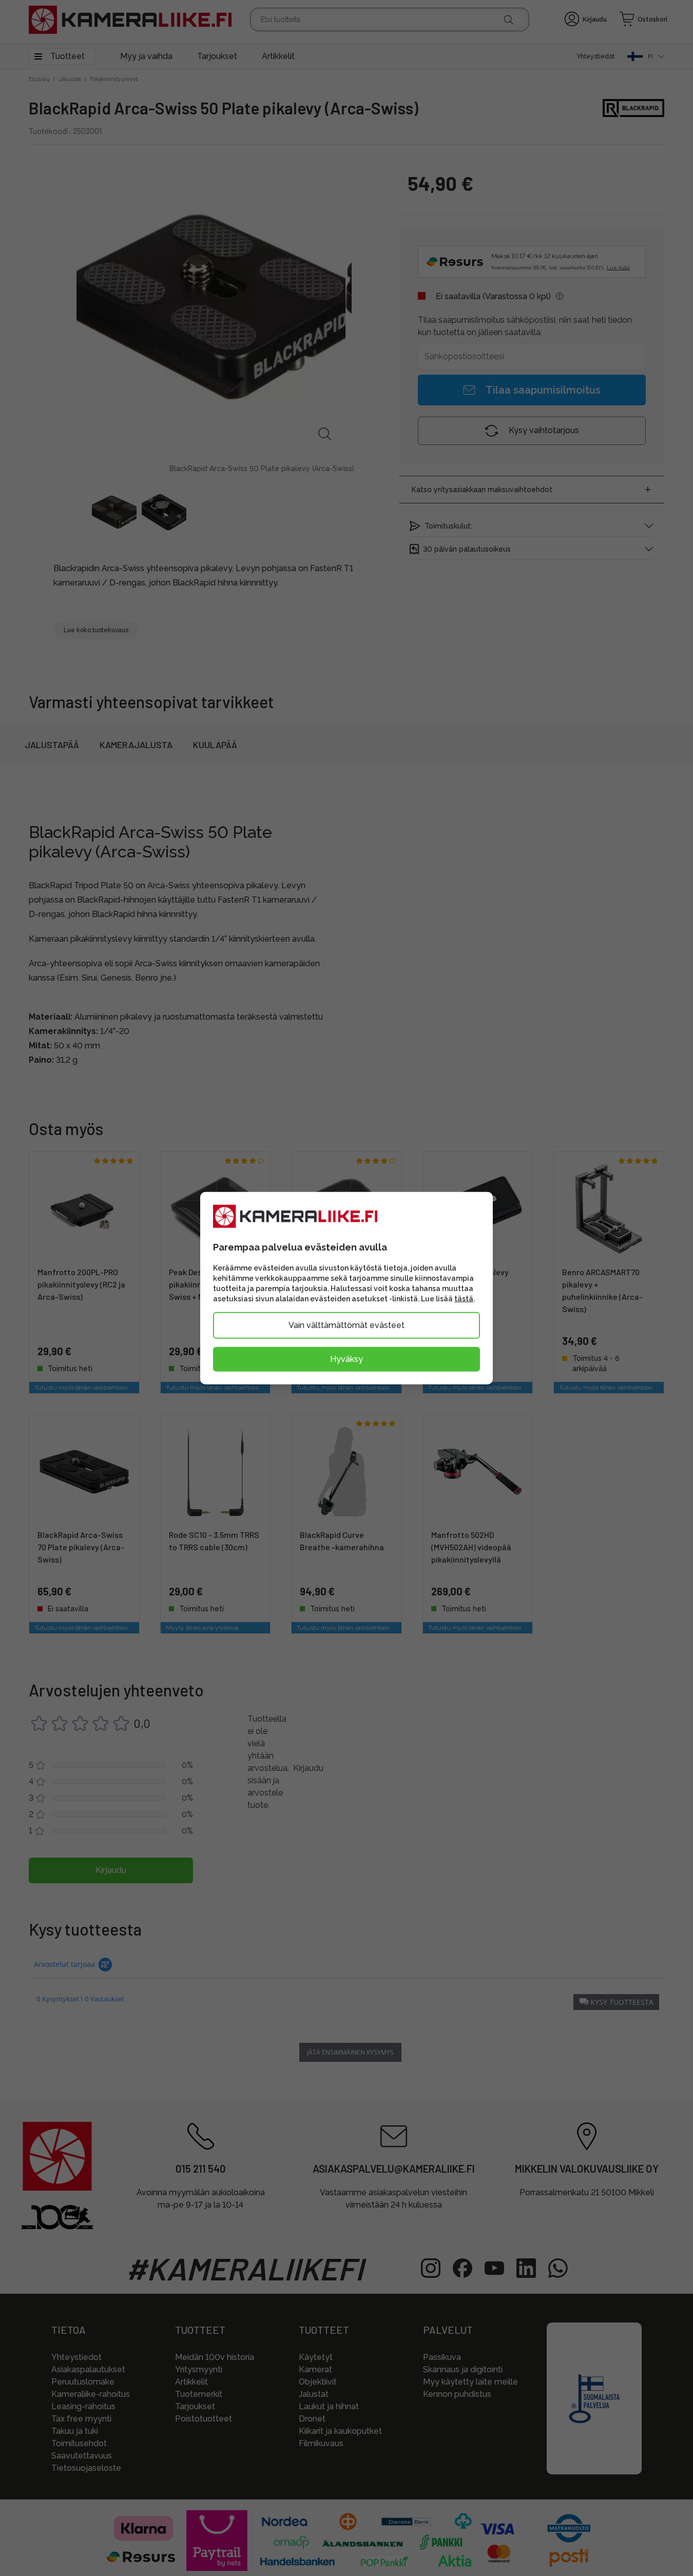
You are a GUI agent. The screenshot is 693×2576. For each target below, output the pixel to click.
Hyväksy (346, 1359)
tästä (464, 1298)
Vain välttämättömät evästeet (346, 1325)
